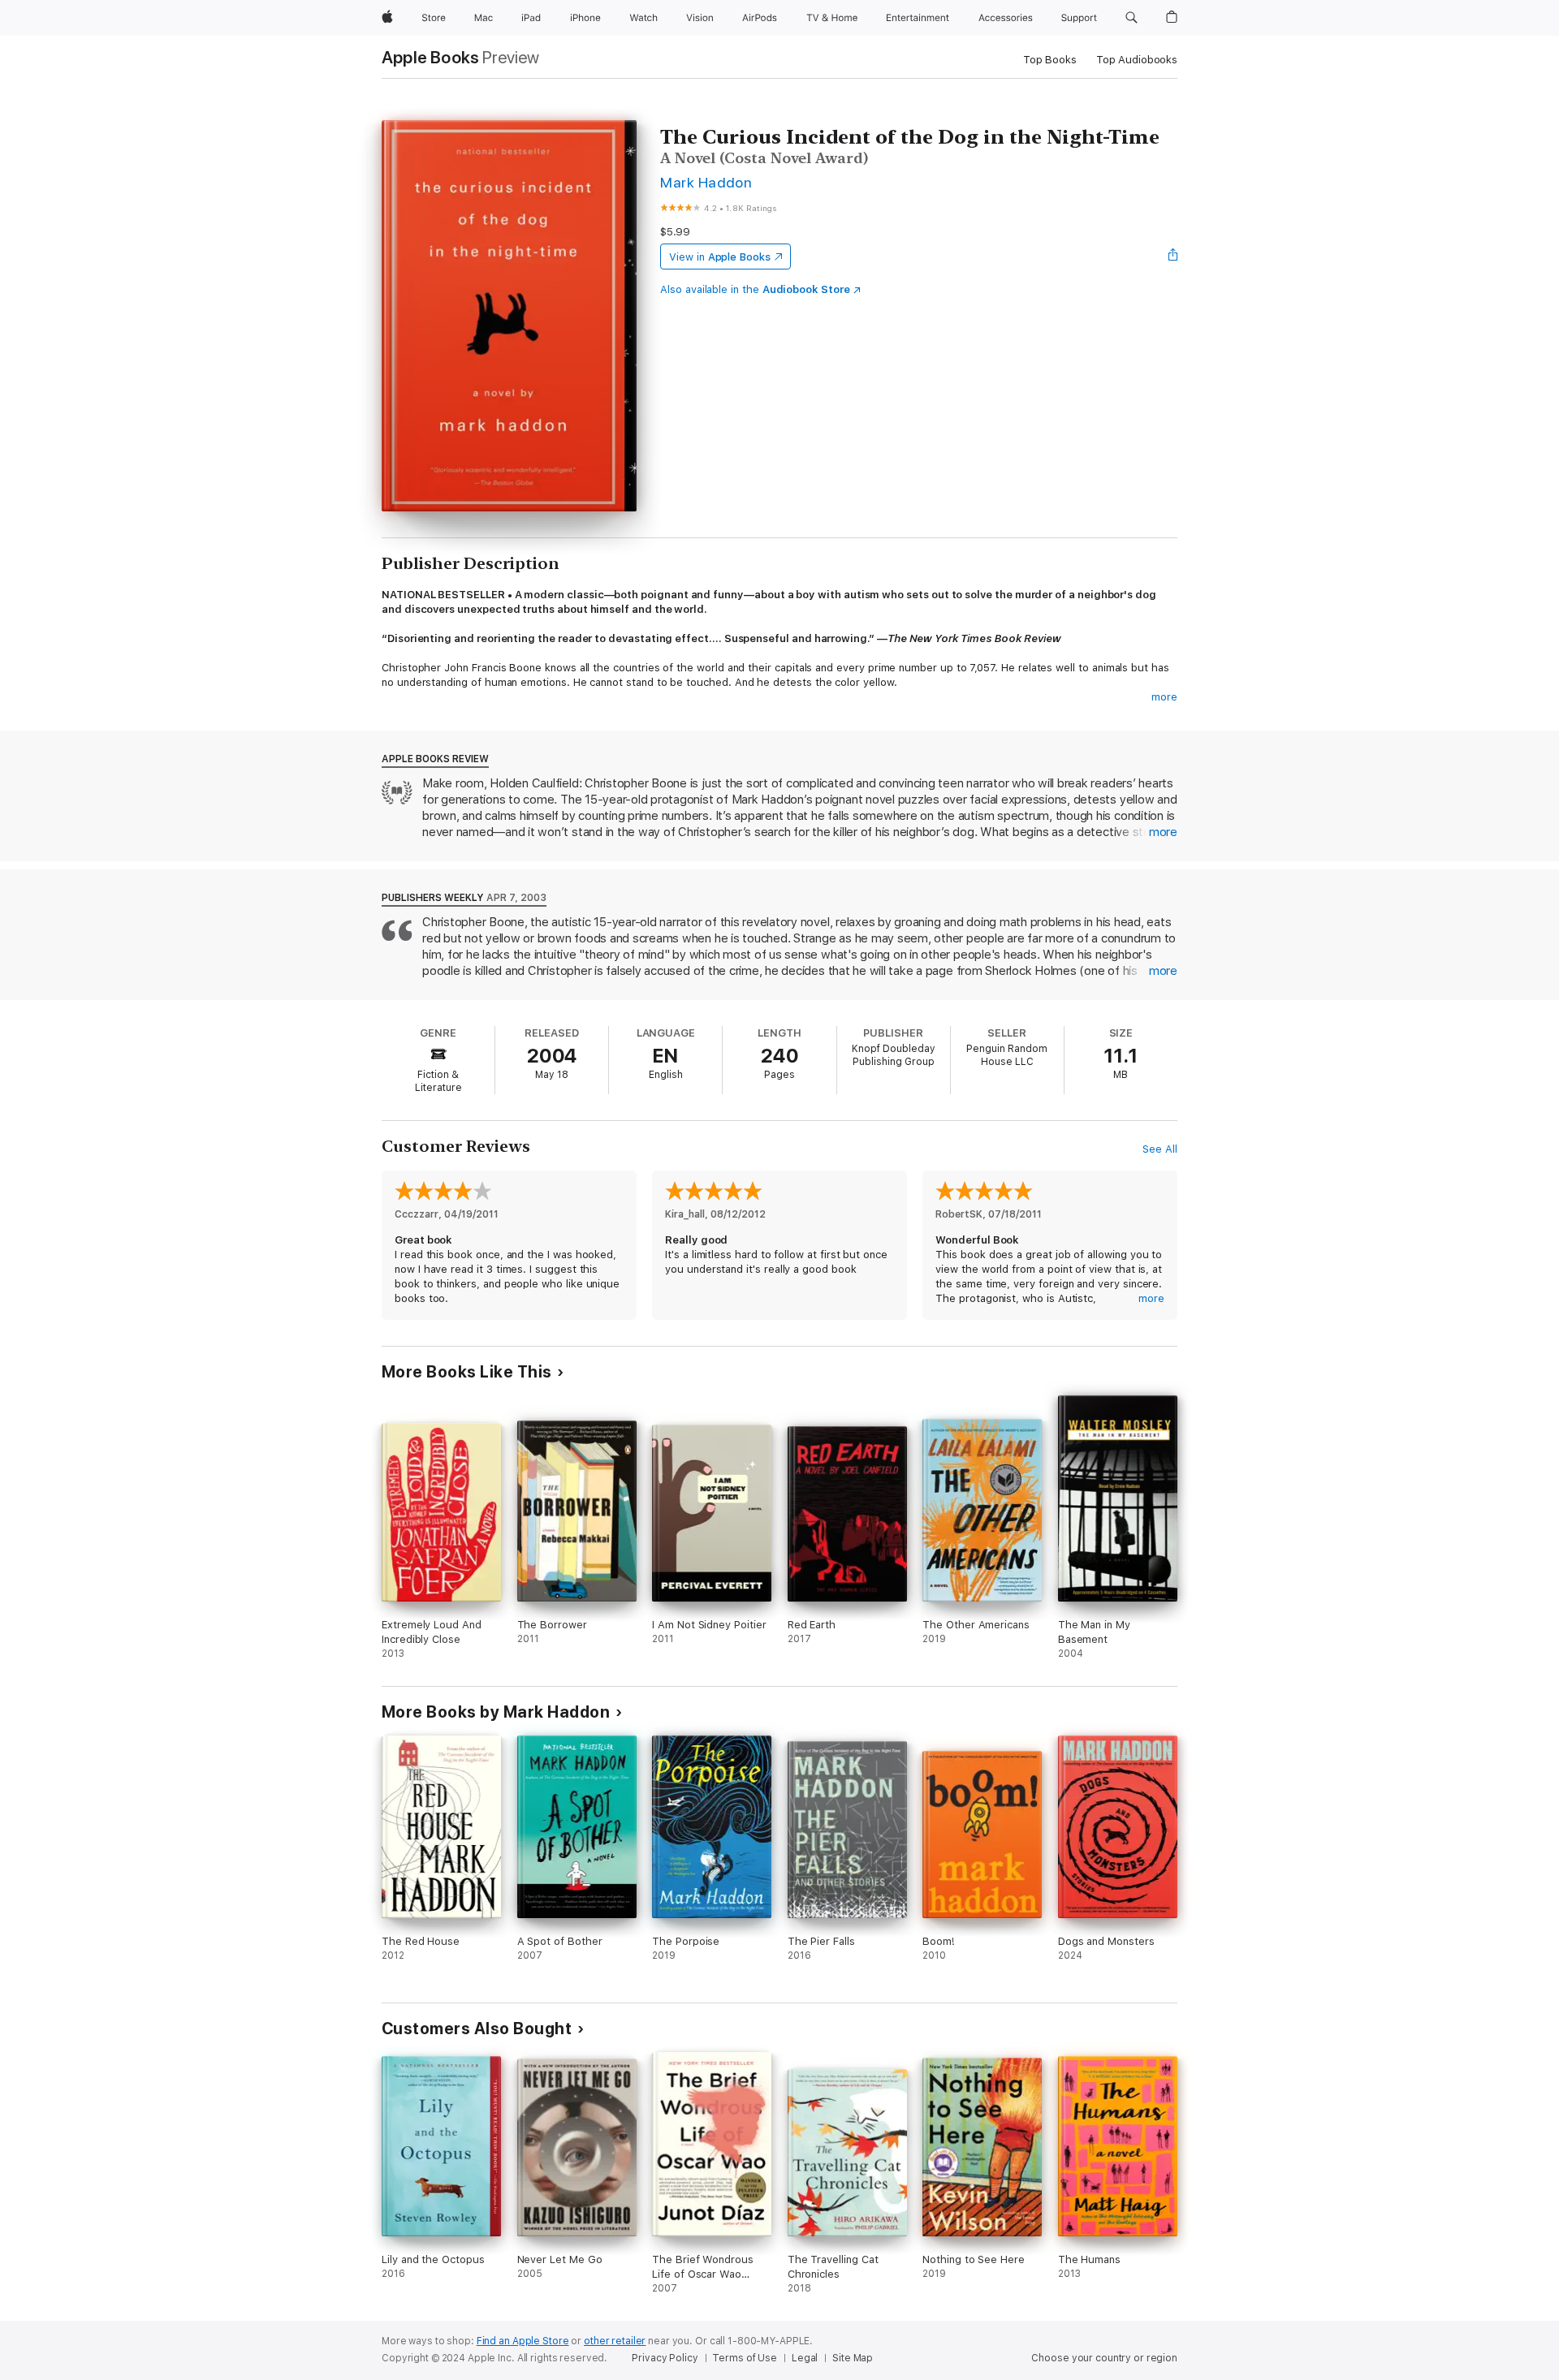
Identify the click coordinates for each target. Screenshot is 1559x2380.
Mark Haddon (706, 182)
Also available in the (755, 289)
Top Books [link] (1050, 60)
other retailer (615, 2341)
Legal (805, 2358)
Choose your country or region (1104, 2358)
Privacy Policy (665, 2358)
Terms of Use (745, 2358)
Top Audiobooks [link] (1137, 60)
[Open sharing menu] (1173, 257)
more (1164, 697)
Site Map (853, 2358)
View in (720, 257)
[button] (1131, 18)
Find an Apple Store (523, 2341)
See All (1160, 1149)
